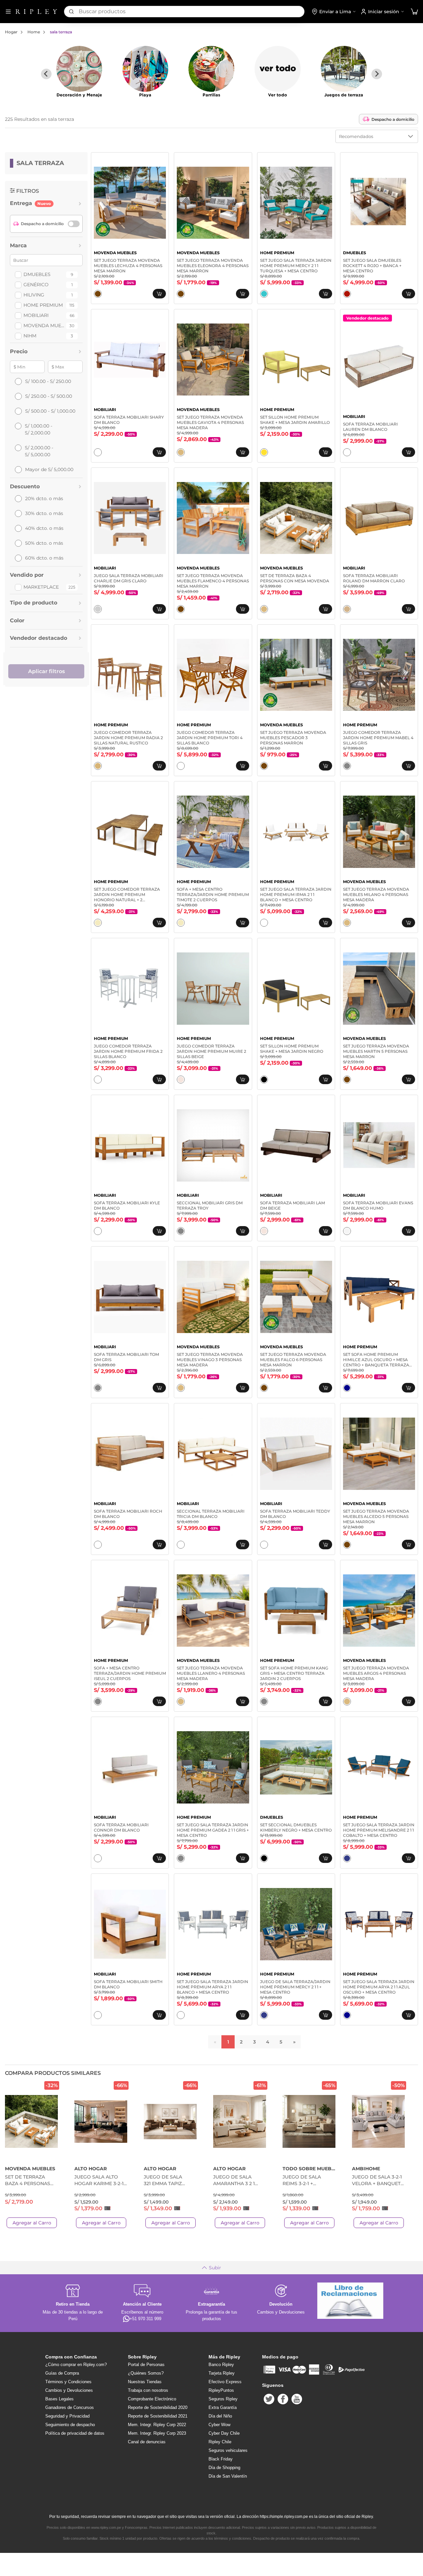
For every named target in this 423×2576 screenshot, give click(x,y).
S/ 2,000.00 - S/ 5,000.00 (39, 451)
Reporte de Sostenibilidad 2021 (158, 2416)
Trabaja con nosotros (148, 2390)
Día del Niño (220, 2416)
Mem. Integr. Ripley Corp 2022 (157, 2425)
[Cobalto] (347, 1858)
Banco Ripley (221, 2365)
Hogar (11, 32)
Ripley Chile (220, 2442)
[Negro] (264, 1080)
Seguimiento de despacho (70, 2425)
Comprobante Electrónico (152, 2399)
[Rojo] (347, 294)
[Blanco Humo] (347, 1231)
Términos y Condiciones (68, 2382)
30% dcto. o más (44, 513)
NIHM (30, 336)
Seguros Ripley (223, 2399)
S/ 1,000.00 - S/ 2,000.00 (38, 429)
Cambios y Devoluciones (69, 2390)
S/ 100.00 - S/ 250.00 (48, 381)
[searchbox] (192, 12)
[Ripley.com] (36, 12)
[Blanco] (98, 452)
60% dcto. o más (44, 558)
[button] (414, 12)
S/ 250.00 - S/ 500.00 (49, 396)
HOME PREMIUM (43, 305)
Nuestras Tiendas (145, 2382)
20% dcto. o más (44, 498)
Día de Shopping (224, 2468)
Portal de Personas (146, 2365)
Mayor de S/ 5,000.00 (49, 469)
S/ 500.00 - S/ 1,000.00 (50, 411)
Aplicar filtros (46, 671)
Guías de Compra (62, 2373)
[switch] (74, 224)
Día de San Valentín (228, 2476)
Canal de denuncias (147, 2442)
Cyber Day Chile (224, 2433)
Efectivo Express (225, 2382)
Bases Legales (59, 2399)
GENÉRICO (36, 285)
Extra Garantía (223, 2407)
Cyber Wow (219, 2425)
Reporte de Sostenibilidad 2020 (158, 2407)
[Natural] (98, 923)
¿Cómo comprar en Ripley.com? (76, 2365)
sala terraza (61, 32)
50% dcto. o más (44, 543)
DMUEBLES (37, 274)
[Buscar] (71, 12)
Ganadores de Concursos (70, 2407)
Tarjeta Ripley (222, 2373)
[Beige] (181, 1080)
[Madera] (181, 452)
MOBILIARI (36, 315)
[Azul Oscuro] (347, 1388)
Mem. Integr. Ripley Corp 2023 (157, 2433)
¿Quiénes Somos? (146, 2373)
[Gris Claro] (98, 609)
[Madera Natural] (98, 766)
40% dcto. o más (44, 528)
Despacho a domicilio (393, 119)
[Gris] (347, 766)
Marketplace (41, 587)
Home (34, 32)
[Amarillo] (264, 452)
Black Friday (221, 2459)
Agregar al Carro (32, 2223)
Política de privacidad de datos (75, 2433)
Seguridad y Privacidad (67, 2416)
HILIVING (34, 295)
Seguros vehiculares (228, 2450)
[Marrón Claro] (347, 609)
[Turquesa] (264, 294)
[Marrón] (98, 294)
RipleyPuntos (221, 2390)
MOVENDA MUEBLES (44, 326)
